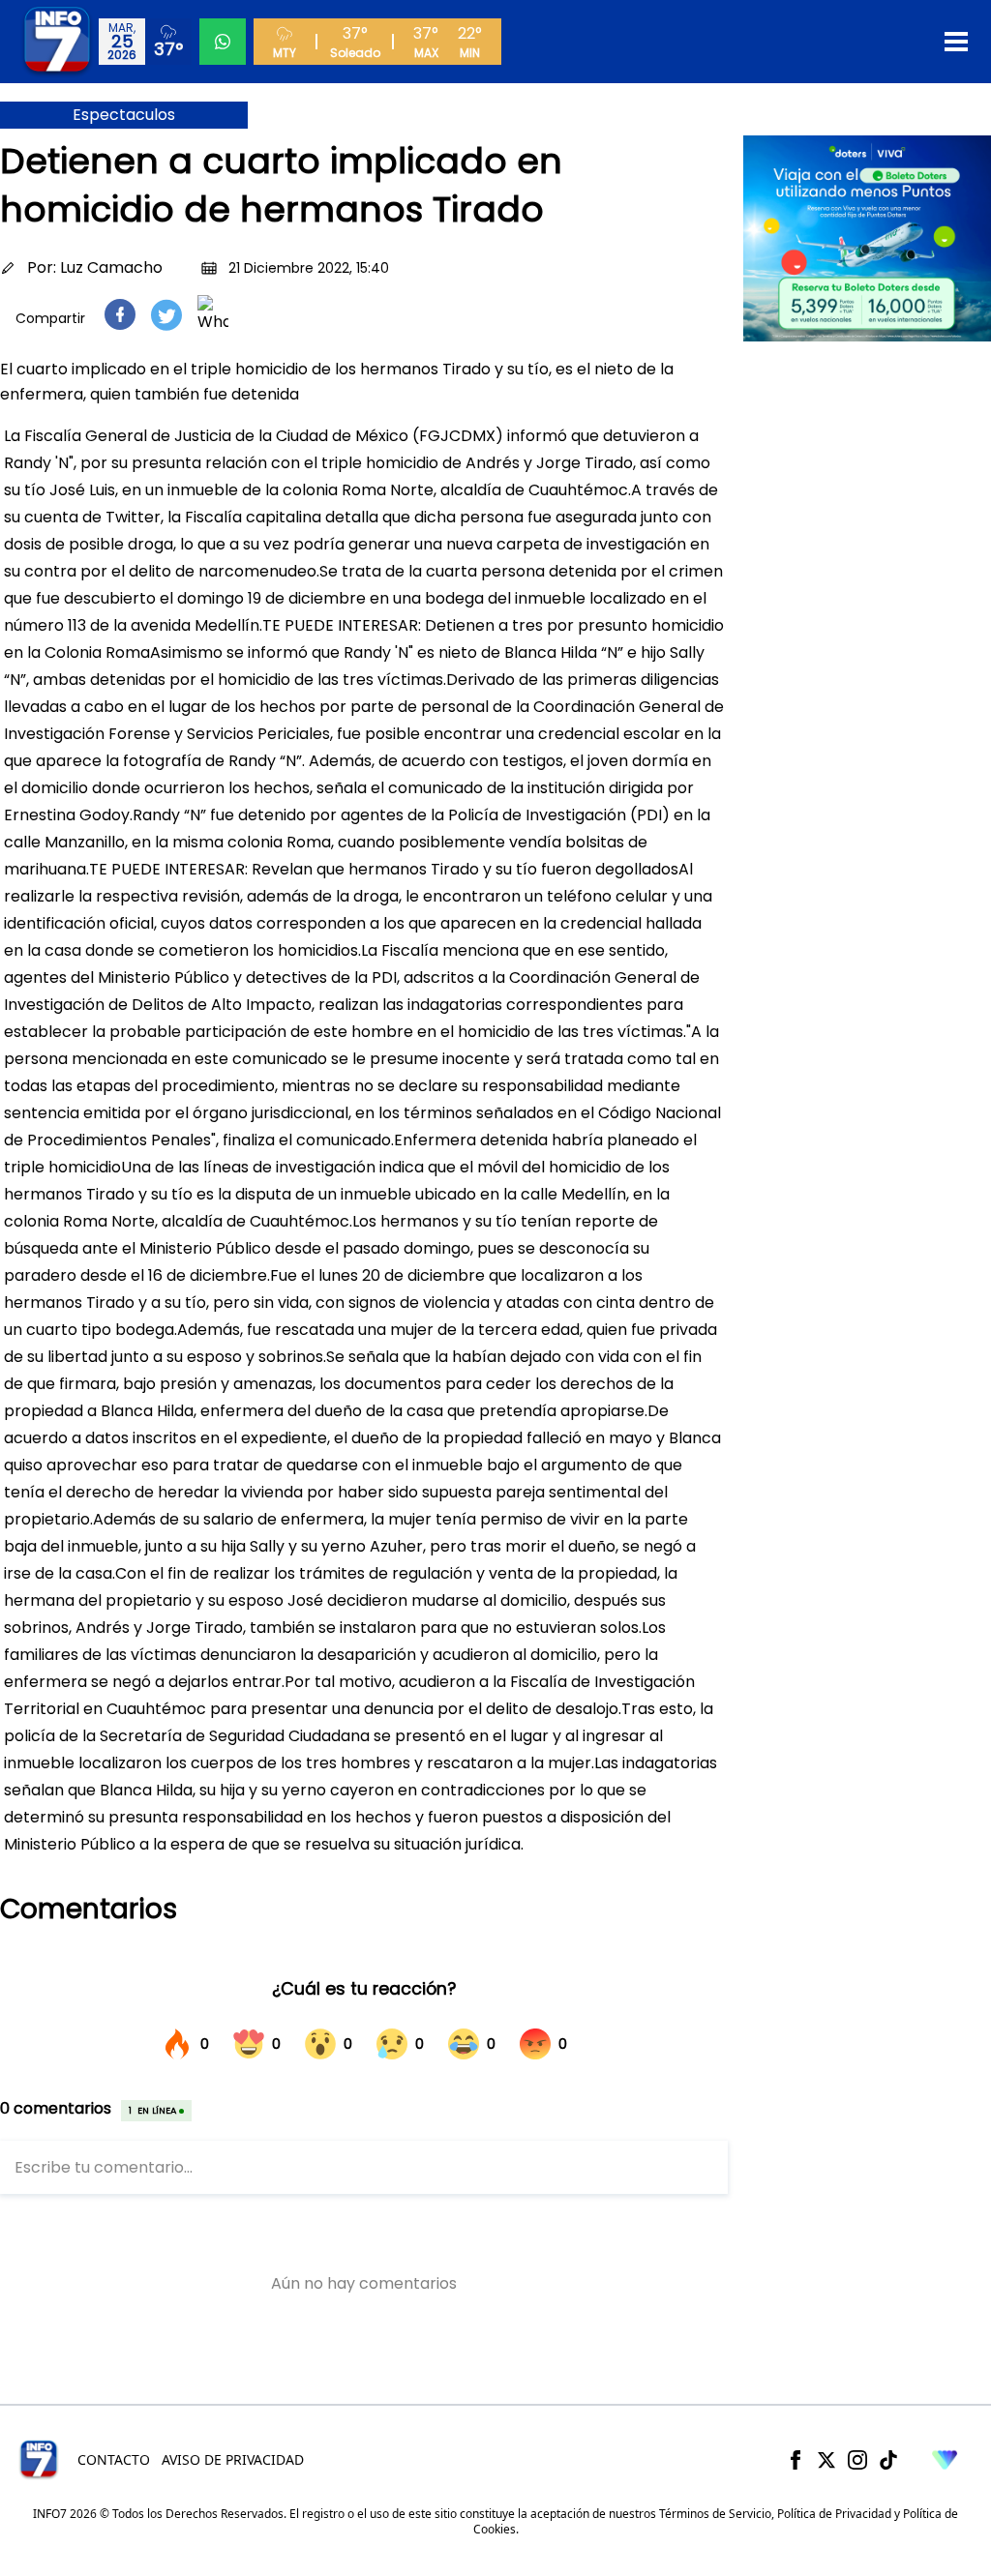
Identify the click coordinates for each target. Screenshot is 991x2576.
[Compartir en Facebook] (120, 314)
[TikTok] (888, 2460)
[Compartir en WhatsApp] (213, 314)
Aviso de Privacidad (233, 2459)
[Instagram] (857, 2460)
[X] (826, 2460)
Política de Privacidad (834, 2514)
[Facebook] (796, 2460)
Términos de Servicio (715, 2514)
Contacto (114, 2459)
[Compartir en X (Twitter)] (166, 315)
